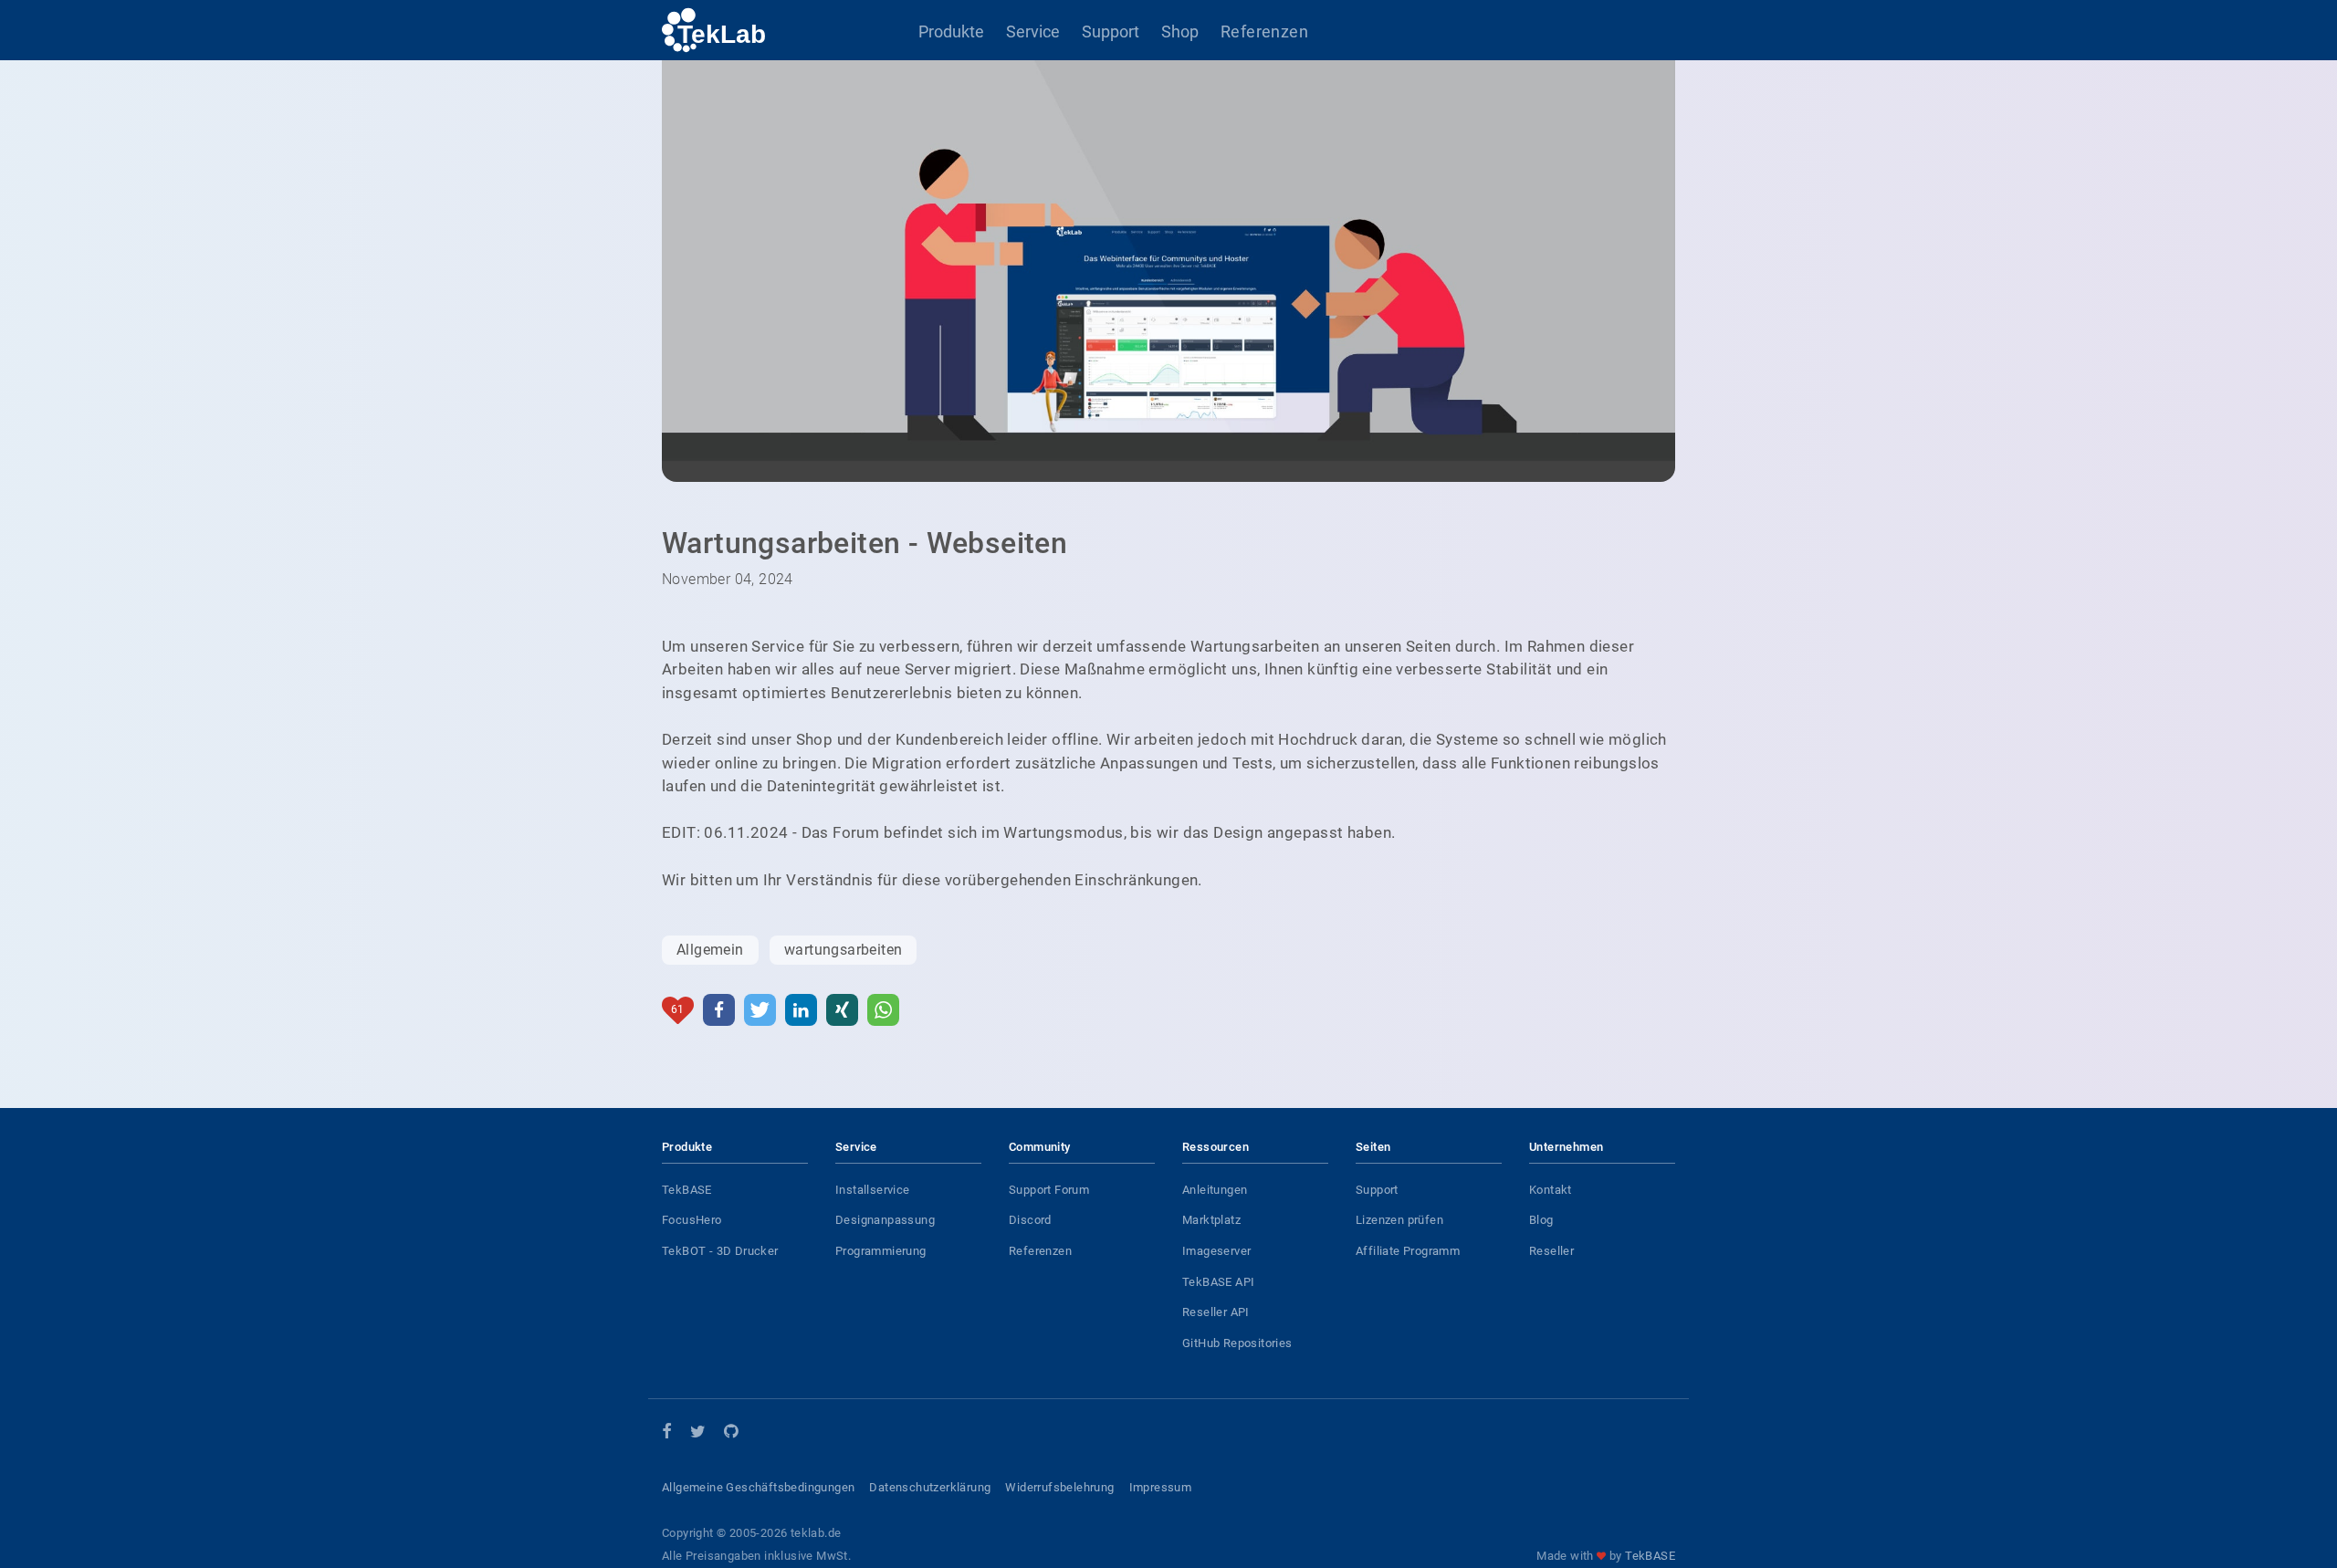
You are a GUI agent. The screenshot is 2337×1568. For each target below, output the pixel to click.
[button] (719, 1010)
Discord (1030, 1220)
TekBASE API (1218, 1282)
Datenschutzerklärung (930, 1487)
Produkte (951, 31)
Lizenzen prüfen (1399, 1220)
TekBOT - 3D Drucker (720, 1251)
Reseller (1551, 1251)
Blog (1541, 1220)
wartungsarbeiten (843, 950)
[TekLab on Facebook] (667, 1432)
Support (1111, 31)
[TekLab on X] (698, 1434)
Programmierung (881, 1251)
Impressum (1161, 1487)
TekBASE (687, 1190)
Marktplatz (1211, 1220)
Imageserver (1216, 1251)
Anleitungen (1215, 1190)
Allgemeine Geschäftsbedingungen (758, 1487)
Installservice (873, 1190)
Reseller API (1216, 1312)
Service (1033, 31)
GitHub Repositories (1237, 1343)
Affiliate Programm (1408, 1251)
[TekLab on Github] (731, 1434)
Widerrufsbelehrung (1059, 1487)
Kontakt (1551, 1190)
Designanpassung (885, 1220)
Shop (1180, 31)
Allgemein (710, 950)
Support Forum (1049, 1190)
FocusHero (692, 1220)
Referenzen (1264, 31)
